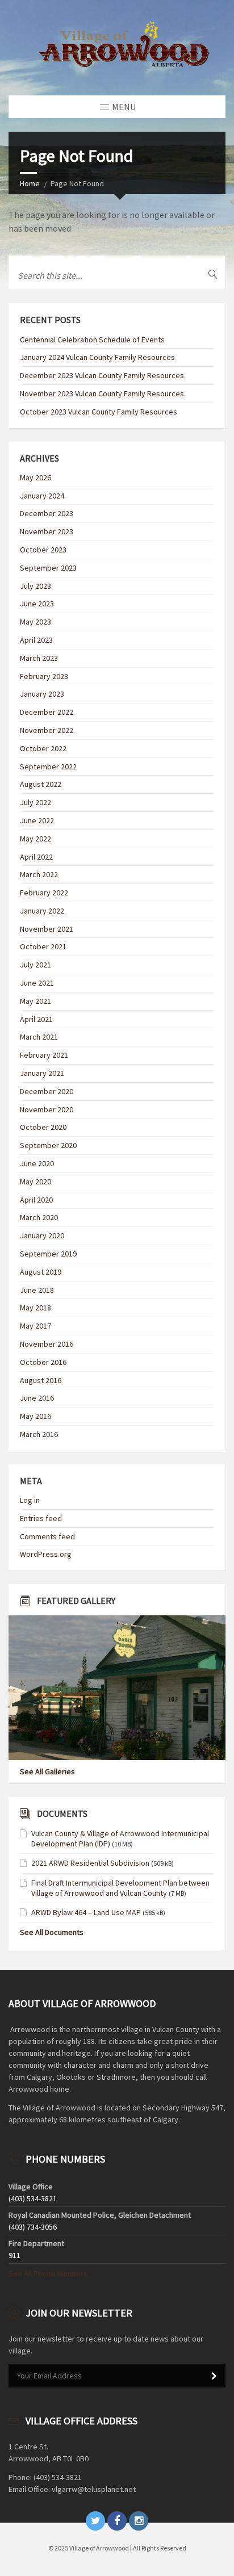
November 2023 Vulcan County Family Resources (102, 393)
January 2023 (42, 694)
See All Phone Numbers (48, 2273)
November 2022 (47, 730)
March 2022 (39, 874)
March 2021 (39, 1037)
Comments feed (47, 1536)
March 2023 (39, 658)
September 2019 (48, 1254)
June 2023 (37, 604)
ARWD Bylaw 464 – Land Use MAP (86, 1912)
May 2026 (35, 477)
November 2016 (47, 1344)
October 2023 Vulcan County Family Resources (99, 412)
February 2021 (44, 1055)
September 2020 (48, 1145)
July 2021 (35, 965)
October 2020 (43, 1127)
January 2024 (42, 496)
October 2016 (43, 1362)
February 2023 (44, 676)
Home (30, 183)
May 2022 (35, 839)
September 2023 (48, 568)
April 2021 (36, 1019)
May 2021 (35, 1001)
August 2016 (41, 1380)
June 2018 (37, 1290)
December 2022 (47, 712)
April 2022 (36, 857)
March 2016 (39, 1434)
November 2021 (47, 929)
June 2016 (37, 1398)
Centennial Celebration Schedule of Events (92, 340)
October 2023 (43, 550)
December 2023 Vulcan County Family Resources (102, 375)
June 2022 (37, 820)
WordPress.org (46, 1554)
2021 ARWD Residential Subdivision (90, 1863)
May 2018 (35, 1308)
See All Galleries (47, 1771)
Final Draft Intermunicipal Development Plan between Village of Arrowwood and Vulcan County (120, 1888)
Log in (30, 1500)
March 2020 (39, 1217)
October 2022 (43, 748)
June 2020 (37, 1163)
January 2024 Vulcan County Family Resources (97, 357)
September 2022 (48, 766)
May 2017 (35, 1326)
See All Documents (52, 1932)
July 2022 (35, 802)
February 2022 (44, 893)
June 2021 (37, 983)
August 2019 (41, 1272)
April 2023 (36, 640)
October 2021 (43, 946)
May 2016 (35, 1416)
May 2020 (35, 1182)
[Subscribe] (214, 2376)
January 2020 (42, 1235)
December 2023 (47, 513)
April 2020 (36, 1200)
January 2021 (42, 1073)
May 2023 (35, 622)
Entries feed (41, 1518)
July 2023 (35, 586)
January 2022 (42, 911)
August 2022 (41, 784)
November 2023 (47, 531)
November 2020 (47, 1109)
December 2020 (47, 1091)
